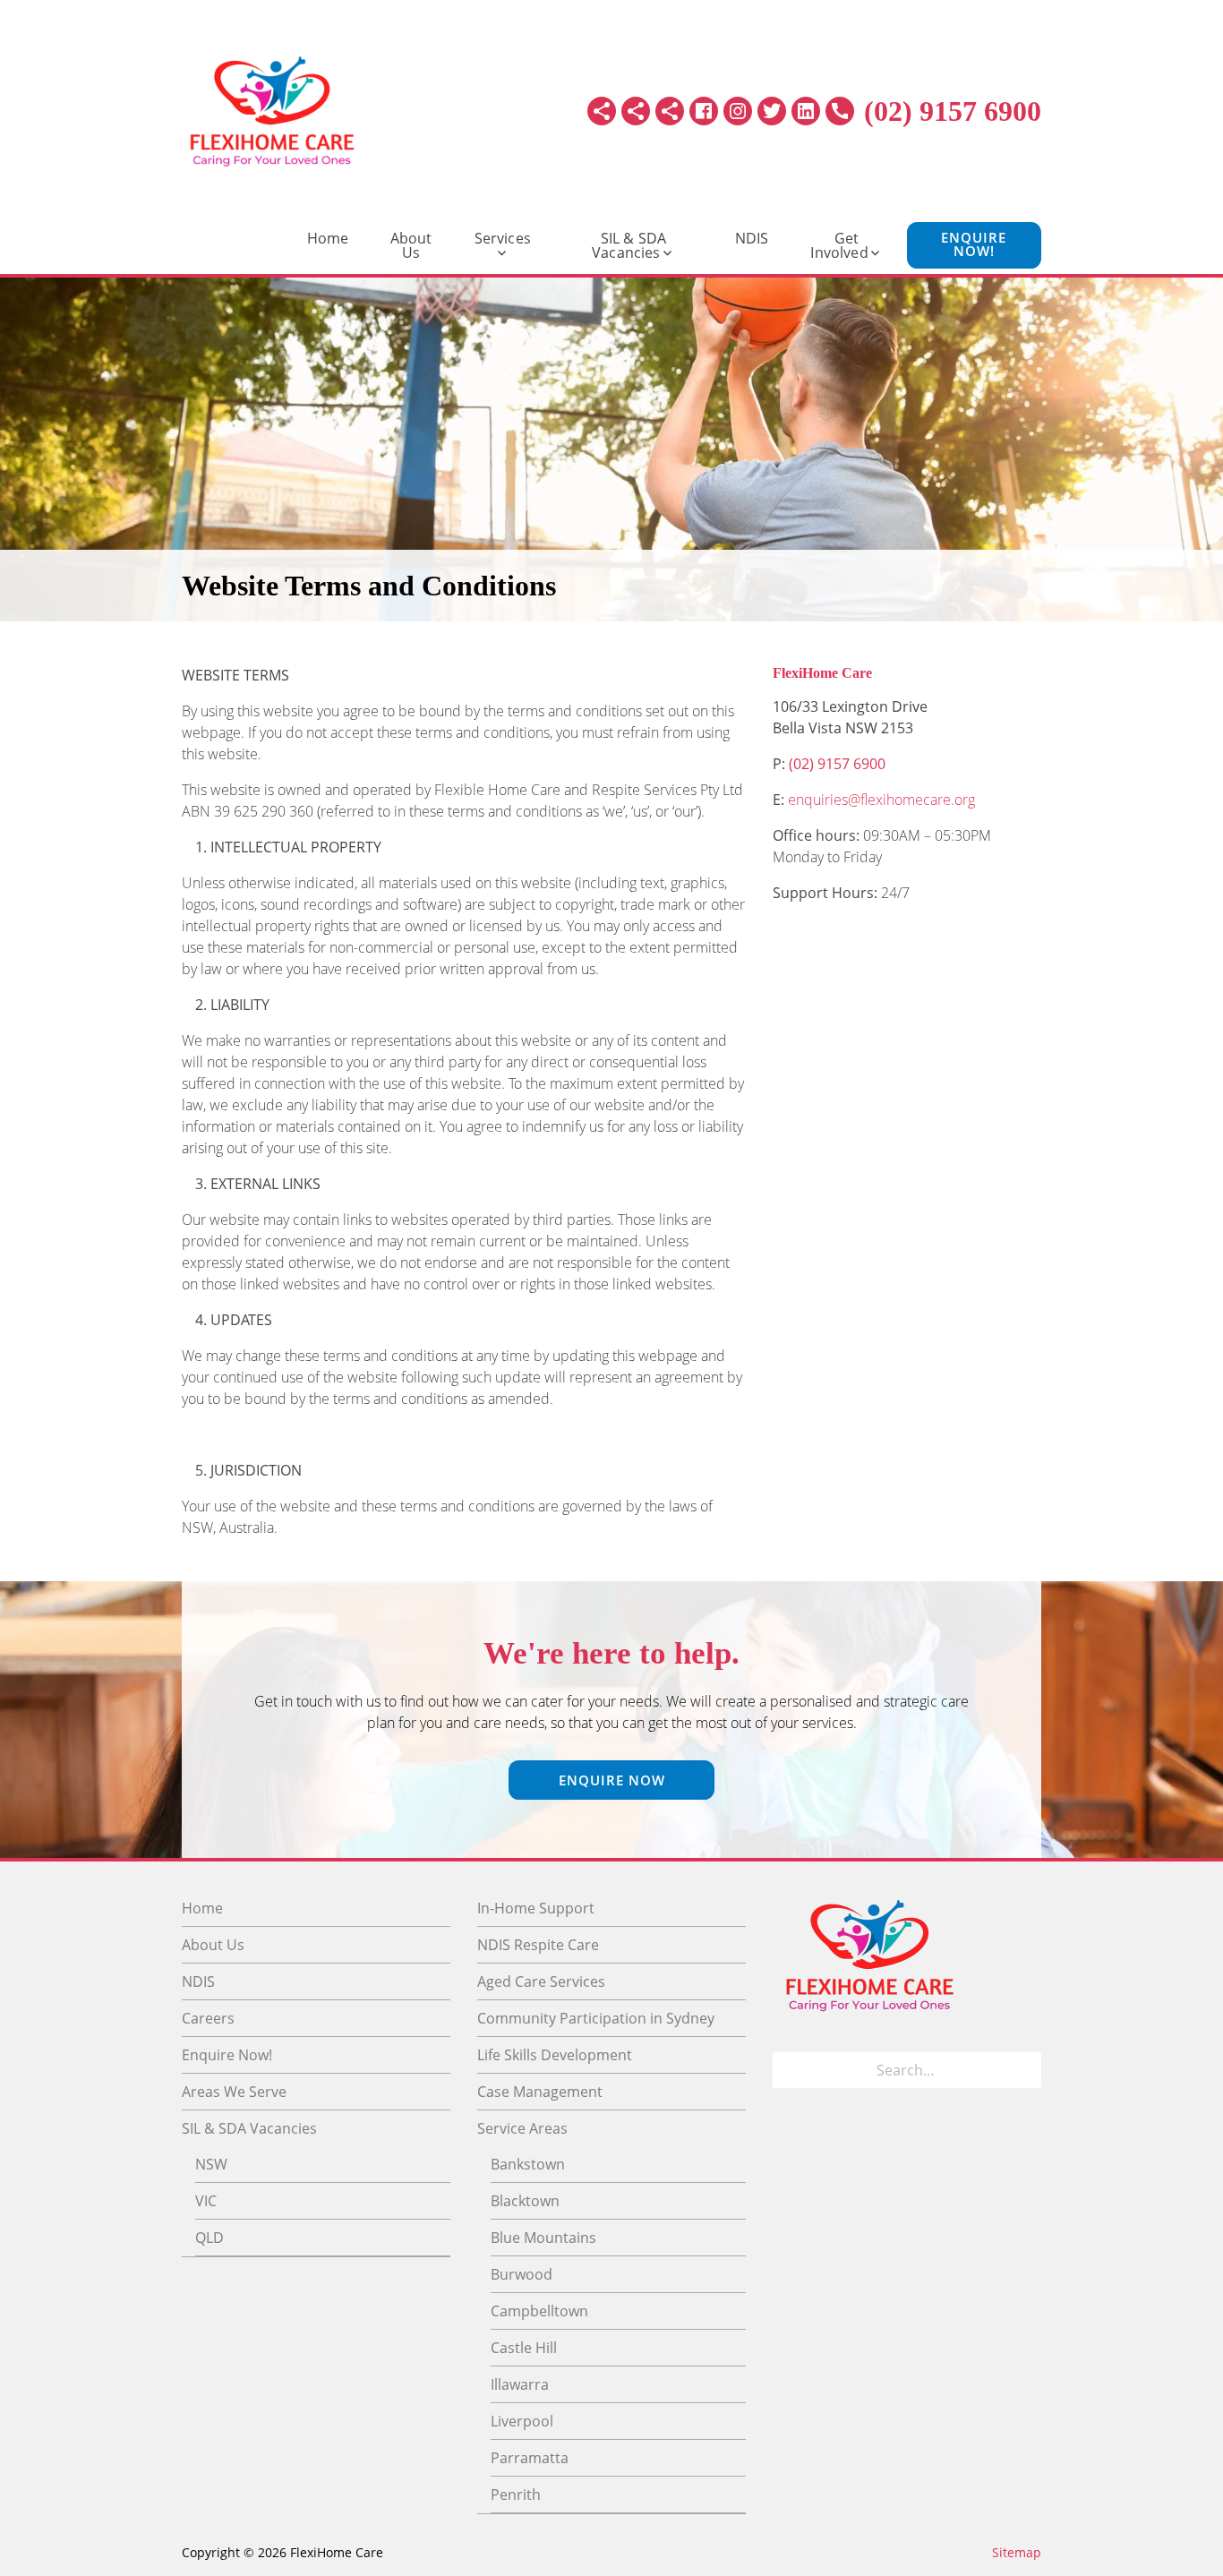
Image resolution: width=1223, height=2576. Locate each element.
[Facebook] (704, 111)
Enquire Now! (974, 244)
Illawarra (520, 2384)
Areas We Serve (234, 2092)
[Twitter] (772, 111)
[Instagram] (738, 111)
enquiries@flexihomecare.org (881, 800)
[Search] (1022, 2070)
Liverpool (522, 2421)
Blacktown (525, 2201)
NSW (211, 2164)
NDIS (752, 238)
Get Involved (839, 245)
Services (503, 238)
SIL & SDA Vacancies (629, 245)
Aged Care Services (541, 1981)
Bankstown (528, 2164)
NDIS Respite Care (538, 1945)
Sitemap (1017, 2552)
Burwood (522, 2274)
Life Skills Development (555, 2055)
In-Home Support (536, 1908)
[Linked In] (806, 111)
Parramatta (530, 2458)
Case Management (540, 2092)
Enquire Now (612, 1780)
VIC (206, 2201)
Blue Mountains (543, 2238)
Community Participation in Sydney (596, 2018)
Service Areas (522, 2128)
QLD (210, 2238)
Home (328, 238)
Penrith (516, 2495)
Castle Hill (524, 2348)
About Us (411, 245)
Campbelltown (539, 2311)
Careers (208, 2018)
